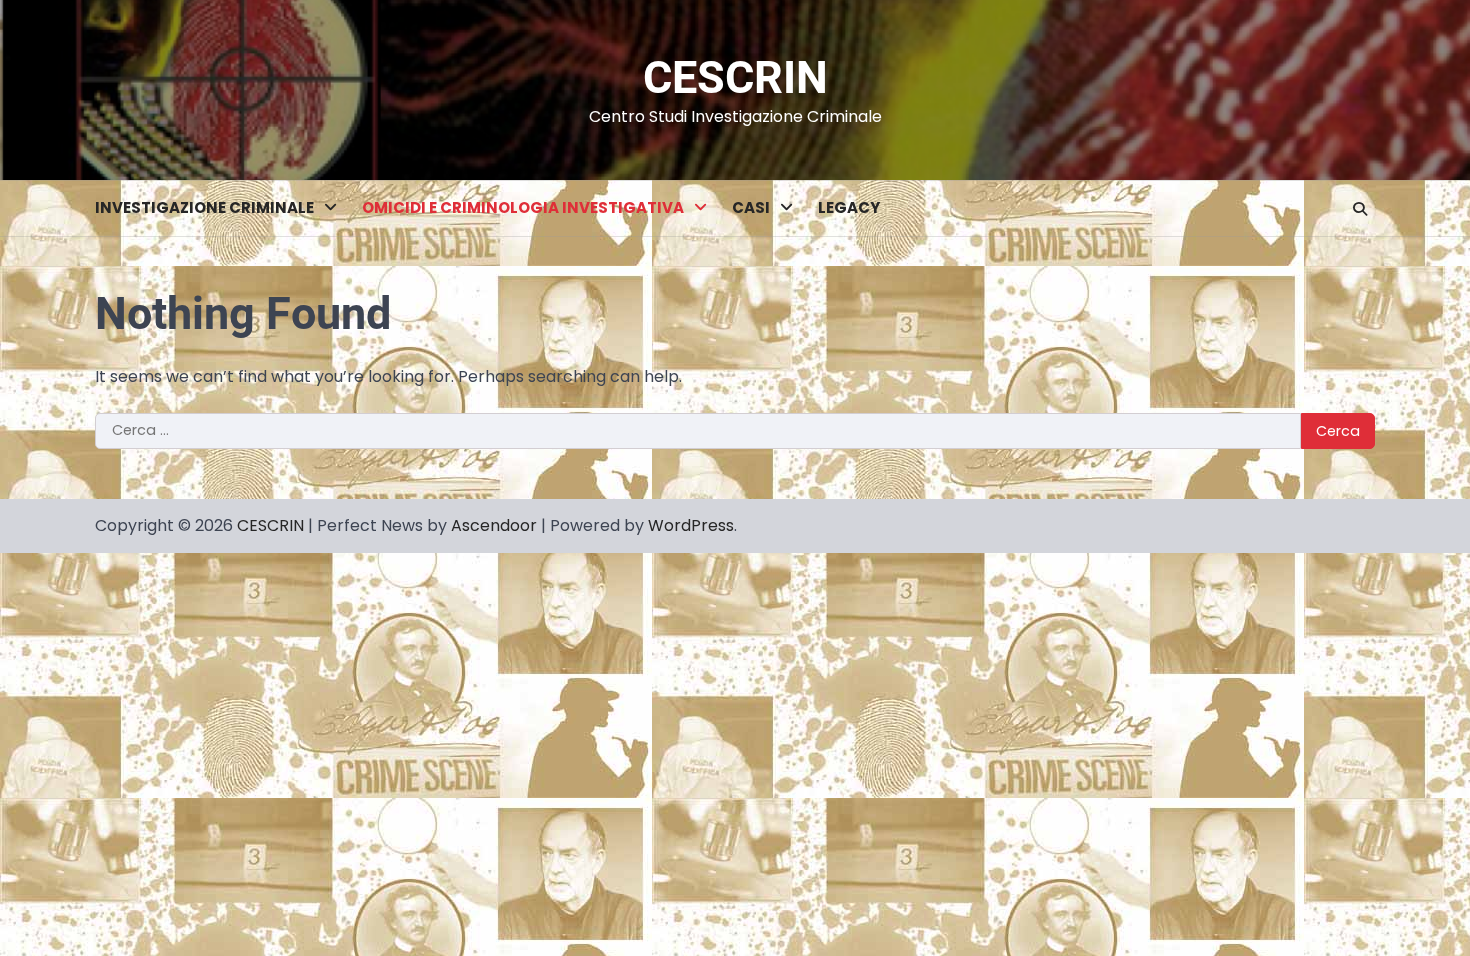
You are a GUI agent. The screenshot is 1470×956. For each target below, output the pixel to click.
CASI (751, 207)
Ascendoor (494, 525)
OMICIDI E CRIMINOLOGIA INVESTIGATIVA (523, 207)
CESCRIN (735, 77)
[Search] (1360, 209)
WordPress (691, 525)
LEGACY (849, 207)
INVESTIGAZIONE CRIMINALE (204, 207)
